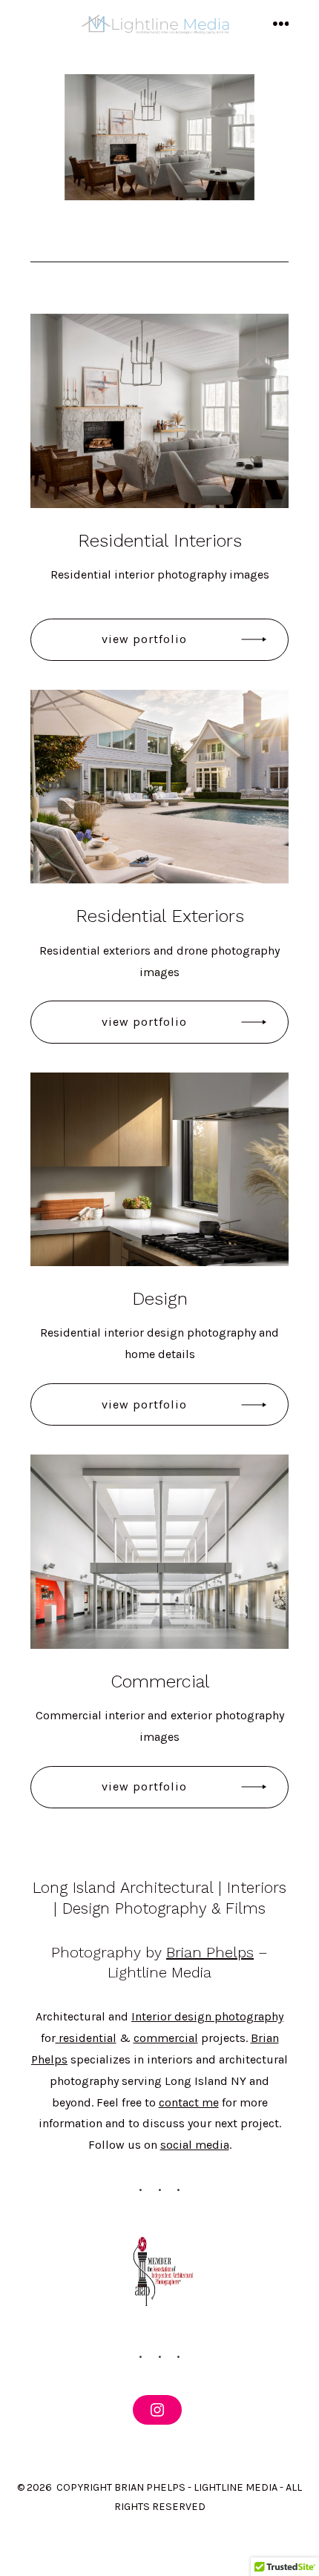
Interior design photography (207, 2016)
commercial (166, 2038)
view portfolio (144, 639)
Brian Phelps (210, 1952)
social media (195, 2145)
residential (86, 2038)
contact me (189, 2102)
